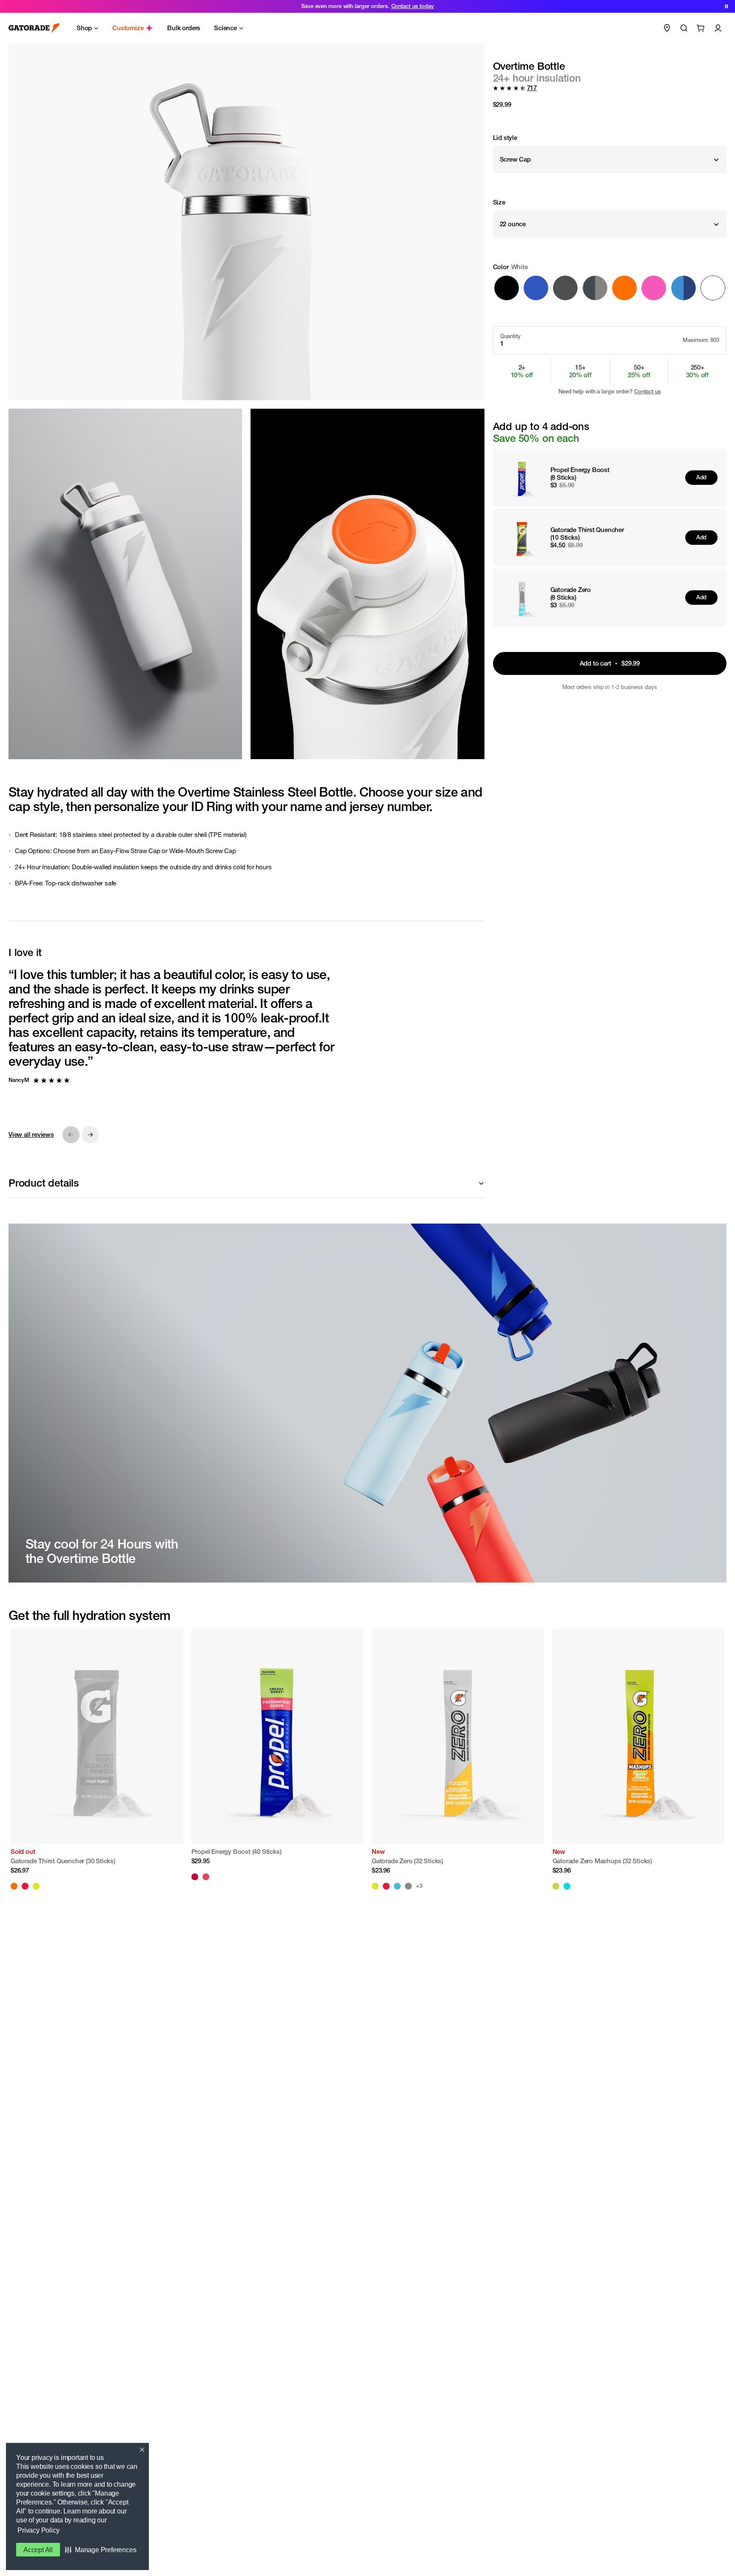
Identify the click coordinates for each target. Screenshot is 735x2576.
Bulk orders (184, 28)
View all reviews (31, 1134)
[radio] (507, 288)
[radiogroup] (610, 282)
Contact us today (413, 6)
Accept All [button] (38, 2550)
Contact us (648, 391)
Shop (84, 28)
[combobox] (610, 159)
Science (225, 28)
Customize (128, 28)
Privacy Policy (38, 2530)
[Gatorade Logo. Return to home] (34, 28)
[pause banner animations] (726, 6)
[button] (101, 2550)
